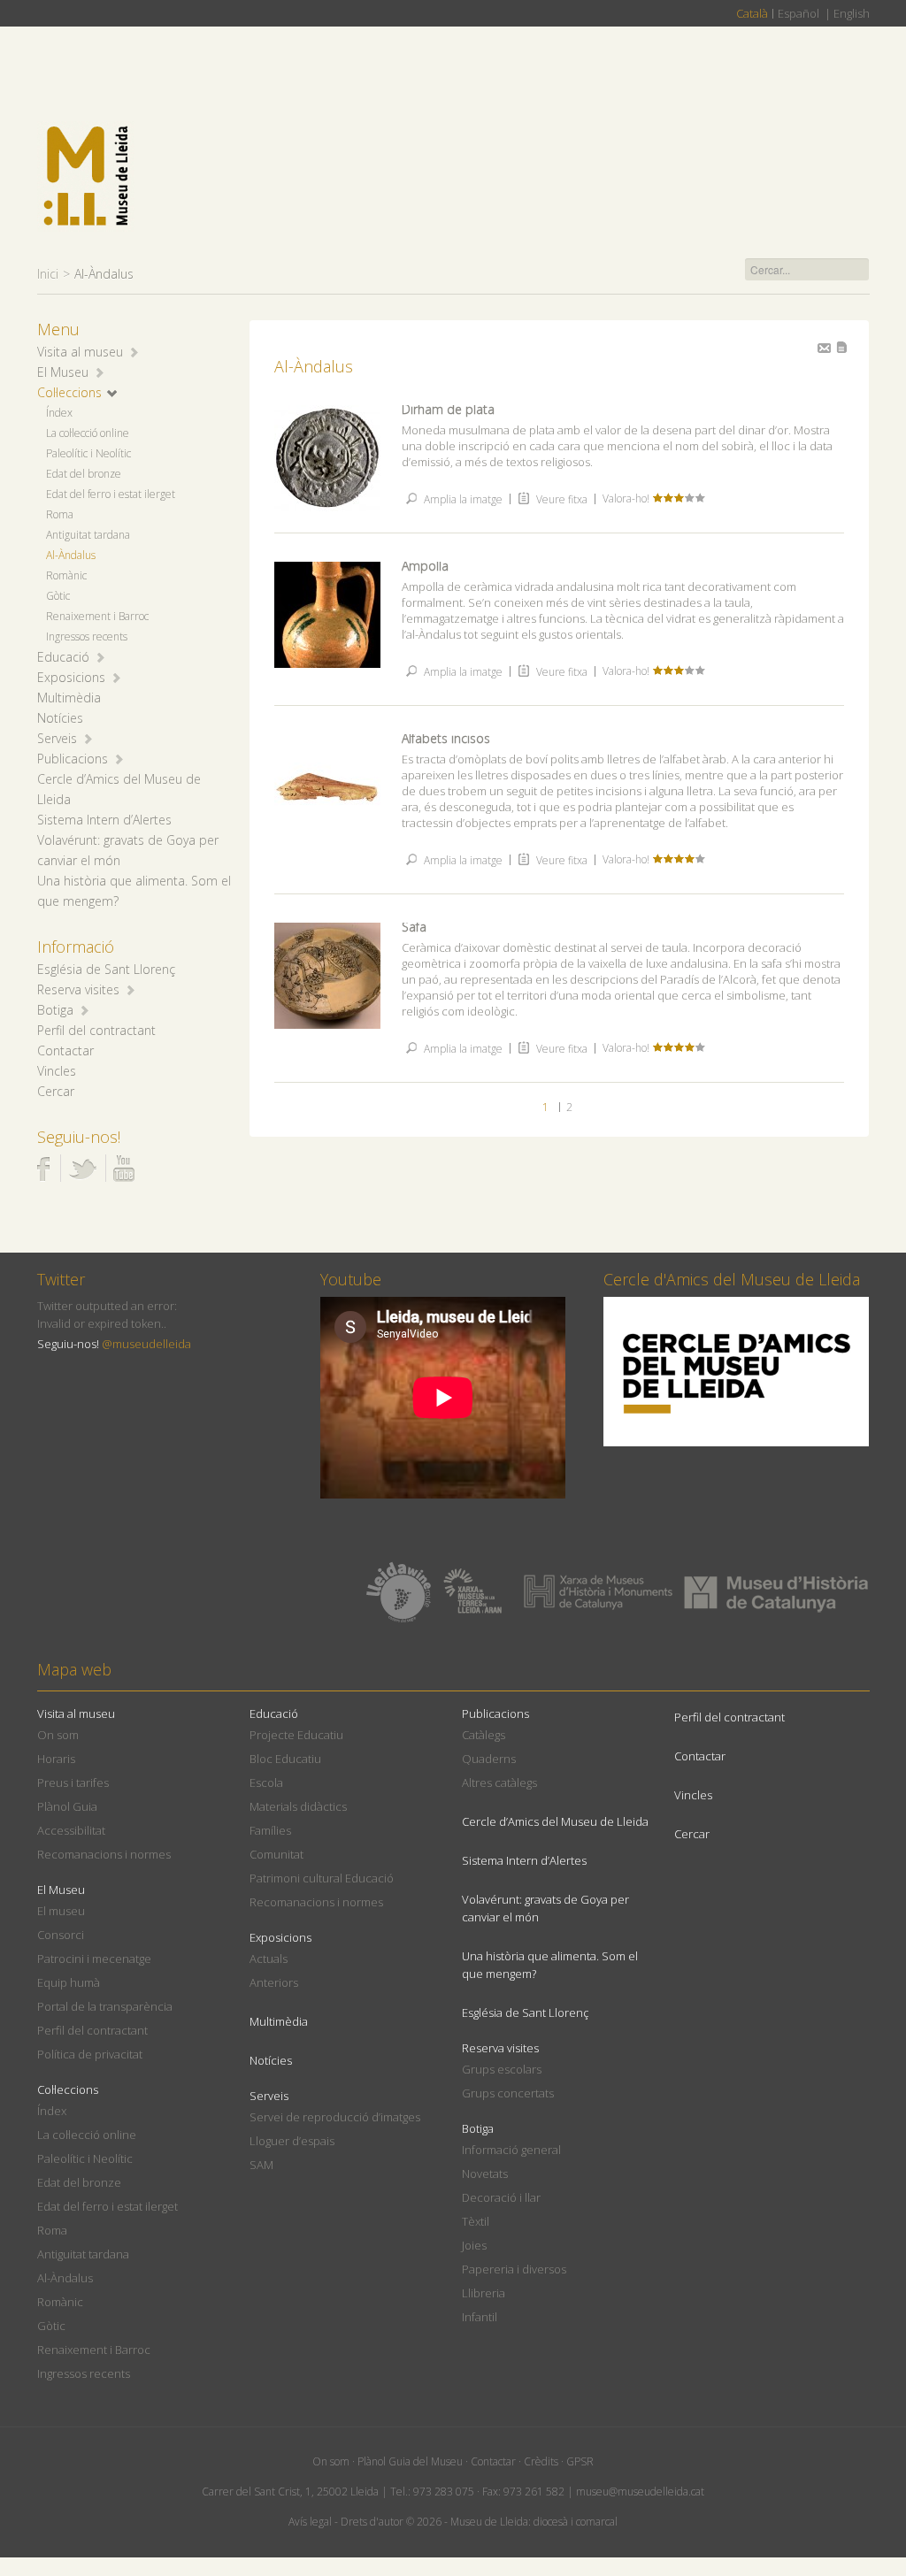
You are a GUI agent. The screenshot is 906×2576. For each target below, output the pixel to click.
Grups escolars (502, 2069)
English (852, 13)
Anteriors (274, 1982)
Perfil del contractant (96, 1030)
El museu (61, 1911)
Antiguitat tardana (88, 535)
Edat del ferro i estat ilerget (111, 494)
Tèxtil (476, 2221)
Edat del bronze (84, 474)
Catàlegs (484, 1735)
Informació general (511, 2150)
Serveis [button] (57, 738)
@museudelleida (146, 1344)
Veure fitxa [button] (560, 499)
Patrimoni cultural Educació (322, 1878)
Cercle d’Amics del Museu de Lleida (555, 1821)
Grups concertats (508, 2093)
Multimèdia (69, 698)
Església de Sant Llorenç (106, 969)
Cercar (56, 1091)
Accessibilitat (71, 1830)
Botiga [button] (55, 1010)
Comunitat (276, 1854)
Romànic (66, 575)
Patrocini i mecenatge (94, 1959)
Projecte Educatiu (296, 1735)
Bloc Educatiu (285, 1759)
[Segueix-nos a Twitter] (82, 1169)
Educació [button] (63, 657)
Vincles (57, 1071)
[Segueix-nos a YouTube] (124, 1169)
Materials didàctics (298, 1806)
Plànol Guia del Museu (410, 2461)
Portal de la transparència (105, 2006)
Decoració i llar (501, 2197)
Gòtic (58, 596)
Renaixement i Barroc (97, 616)
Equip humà (69, 1982)
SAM (261, 2165)
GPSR (580, 2461)
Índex (59, 413)
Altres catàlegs (499, 1782)
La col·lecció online (88, 433)
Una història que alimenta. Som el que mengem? (550, 1965)
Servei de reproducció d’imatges (335, 2117)
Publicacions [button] (73, 759)
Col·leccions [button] (69, 392)
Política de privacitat (90, 2054)
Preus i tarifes (73, 1782)
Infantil (480, 2317)
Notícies (60, 718)
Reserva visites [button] (78, 989)
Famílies (270, 1830)
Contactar (65, 1050)
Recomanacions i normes (104, 1854)
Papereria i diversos (514, 2269)
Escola (266, 1782)
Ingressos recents (87, 636)
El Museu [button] (63, 372)
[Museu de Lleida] (86, 176)
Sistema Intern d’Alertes (104, 820)
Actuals (269, 1959)
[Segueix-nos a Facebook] (44, 1169)
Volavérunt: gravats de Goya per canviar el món (545, 1908)
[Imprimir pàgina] (842, 347)
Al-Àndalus (71, 555)
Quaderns (489, 1759)
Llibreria (484, 2293)
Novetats (485, 2173)
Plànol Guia (67, 1806)
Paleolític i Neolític (88, 453)
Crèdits (541, 2461)
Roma (60, 514)
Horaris (56, 1759)
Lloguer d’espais (292, 2141)
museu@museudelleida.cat (640, 2492)
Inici (48, 274)
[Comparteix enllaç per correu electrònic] (824, 348)
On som (58, 1735)
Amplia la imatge (462, 499)
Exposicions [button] (71, 677)
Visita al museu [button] (80, 352)
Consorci (61, 1935)
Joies (474, 2245)
